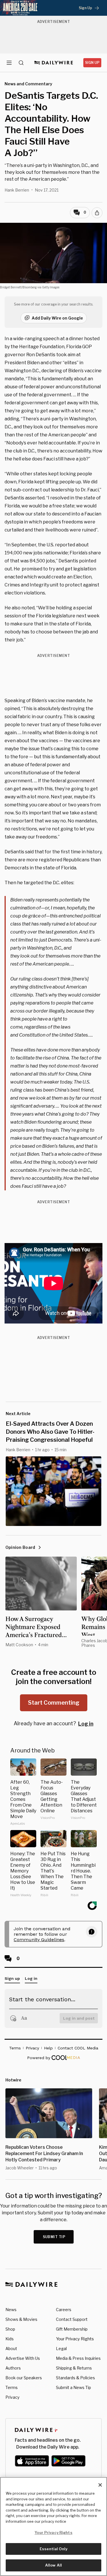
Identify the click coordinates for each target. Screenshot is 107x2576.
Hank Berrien (17, 190)
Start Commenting (54, 1703)
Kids (10, 2339)
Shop (10, 2329)
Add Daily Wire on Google (57, 318)
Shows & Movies (21, 2319)
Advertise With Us (23, 2358)
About (11, 2348)
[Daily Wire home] (53, 63)
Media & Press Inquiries (78, 2358)
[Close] (100, 2485)
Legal (61, 2348)
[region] (53, 2526)
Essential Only (53, 2549)
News (11, 2310)
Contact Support (72, 2319)
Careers (64, 2310)
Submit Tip (54, 2237)
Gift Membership (72, 2329)
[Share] (97, 213)
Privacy (12, 2397)
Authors (13, 2368)
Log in (86, 1724)
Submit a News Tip (73, 2387)
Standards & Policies (75, 2378)
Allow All (53, 2565)
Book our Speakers (24, 2378)
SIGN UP (92, 63)
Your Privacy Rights (75, 2339)
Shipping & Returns (74, 2368)
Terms (12, 2387)
